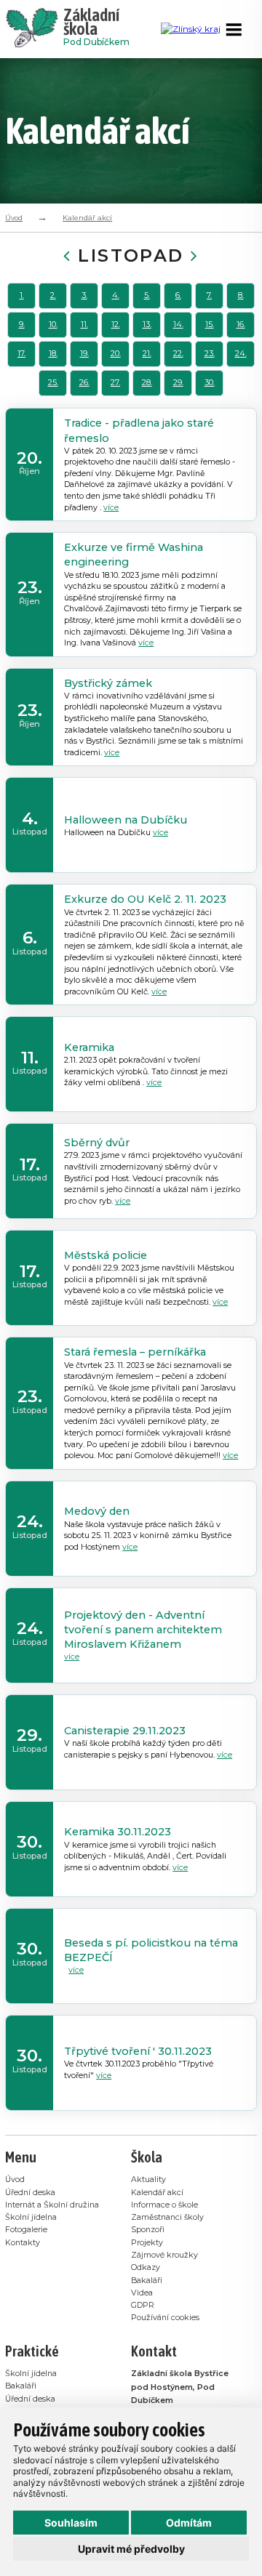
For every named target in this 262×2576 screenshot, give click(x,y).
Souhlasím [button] (71, 2523)
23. (210, 354)
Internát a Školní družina (52, 2205)
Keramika (89, 1047)
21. (147, 354)
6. (178, 295)
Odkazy (146, 2267)
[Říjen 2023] (67, 255)
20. (116, 354)
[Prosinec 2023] (195, 255)
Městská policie (106, 1255)
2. (53, 295)
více (111, 508)
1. (22, 295)
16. (241, 325)
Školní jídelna (31, 2217)
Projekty (147, 2243)
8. (241, 295)
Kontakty (23, 2243)
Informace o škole (164, 2205)
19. (84, 354)
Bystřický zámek (108, 683)
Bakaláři (147, 2281)
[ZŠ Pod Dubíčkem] (34, 29)
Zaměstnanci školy (167, 2217)
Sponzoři (148, 2230)
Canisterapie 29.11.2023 (125, 1731)
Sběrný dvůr (97, 1143)
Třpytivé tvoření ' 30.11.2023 (138, 2051)
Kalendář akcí (87, 218)
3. (84, 295)
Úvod (14, 218)
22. (178, 354)
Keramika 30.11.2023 (118, 1832)
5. (147, 295)
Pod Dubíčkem (96, 29)
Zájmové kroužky (164, 2255)
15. (210, 325)
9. (22, 325)
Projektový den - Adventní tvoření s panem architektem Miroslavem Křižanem (143, 1630)
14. (178, 325)
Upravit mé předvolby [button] (131, 2549)
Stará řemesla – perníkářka (135, 1352)
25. (53, 383)
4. (116, 295)
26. (84, 383)
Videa (142, 2293)
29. (178, 383)
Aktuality (148, 2179)
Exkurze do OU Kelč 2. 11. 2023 (145, 899)
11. (84, 325)
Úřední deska (30, 2193)
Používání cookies (165, 2318)
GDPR (143, 2305)
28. (147, 383)
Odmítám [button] (189, 2523)
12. (116, 325)
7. (209, 295)
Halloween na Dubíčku (126, 820)
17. (21, 354)
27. (115, 383)
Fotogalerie (26, 2230)
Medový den (97, 1511)
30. (210, 383)
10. (53, 325)
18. (53, 354)
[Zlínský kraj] (191, 29)
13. (147, 325)
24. (241, 354)
